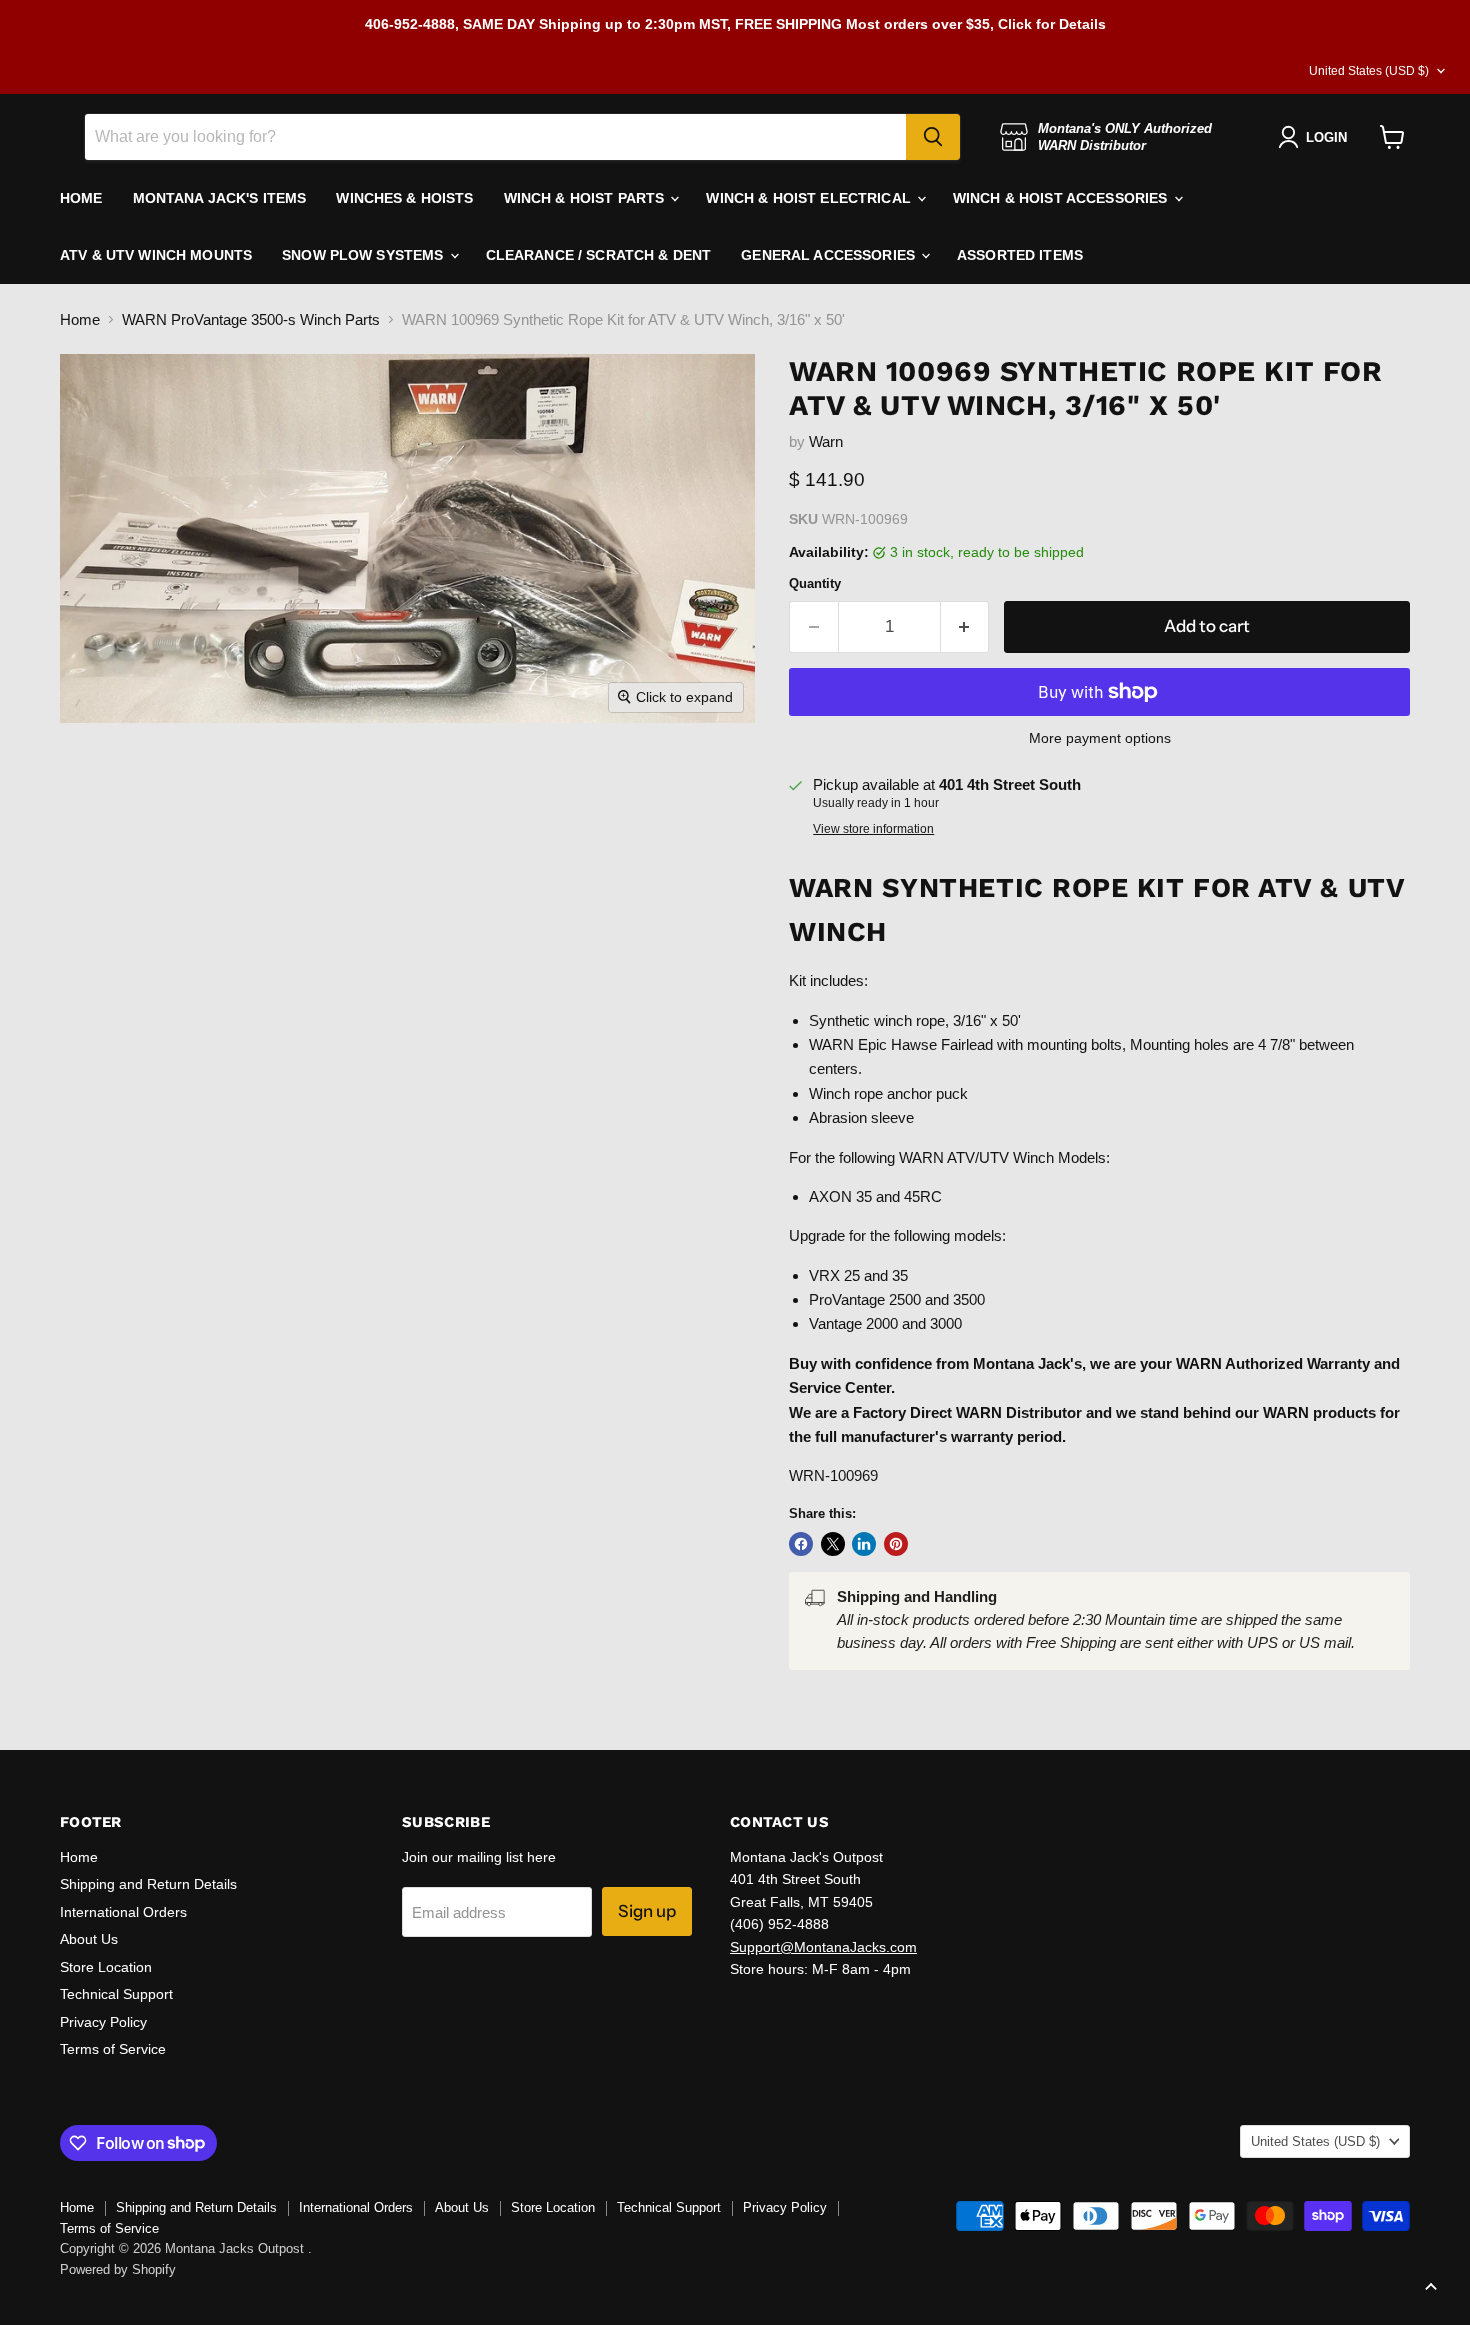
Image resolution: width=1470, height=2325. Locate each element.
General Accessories (830, 255)
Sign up (647, 1911)
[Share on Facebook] (801, 1544)
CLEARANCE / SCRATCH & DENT (599, 255)
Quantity (815, 583)
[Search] (933, 137)
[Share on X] (833, 1544)
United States (1369, 71)
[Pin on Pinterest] (896, 1544)
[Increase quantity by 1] (965, 626)
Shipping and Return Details (148, 1884)
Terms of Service (113, 2049)
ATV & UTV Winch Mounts (156, 255)
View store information (873, 829)
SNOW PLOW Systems (365, 255)
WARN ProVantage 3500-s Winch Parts (251, 319)
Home (80, 319)
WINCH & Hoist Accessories (1062, 198)
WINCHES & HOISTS (404, 198)
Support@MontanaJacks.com (823, 1947)
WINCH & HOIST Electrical (810, 198)
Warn (826, 441)
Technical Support (116, 1994)
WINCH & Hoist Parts (586, 198)
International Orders (123, 1912)
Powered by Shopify (118, 2269)
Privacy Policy (103, 2022)
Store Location (106, 1967)
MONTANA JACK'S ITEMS (220, 198)
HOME (81, 198)
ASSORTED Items (1020, 255)
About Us (89, 1939)
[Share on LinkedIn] (864, 1544)
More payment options (1100, 738)
